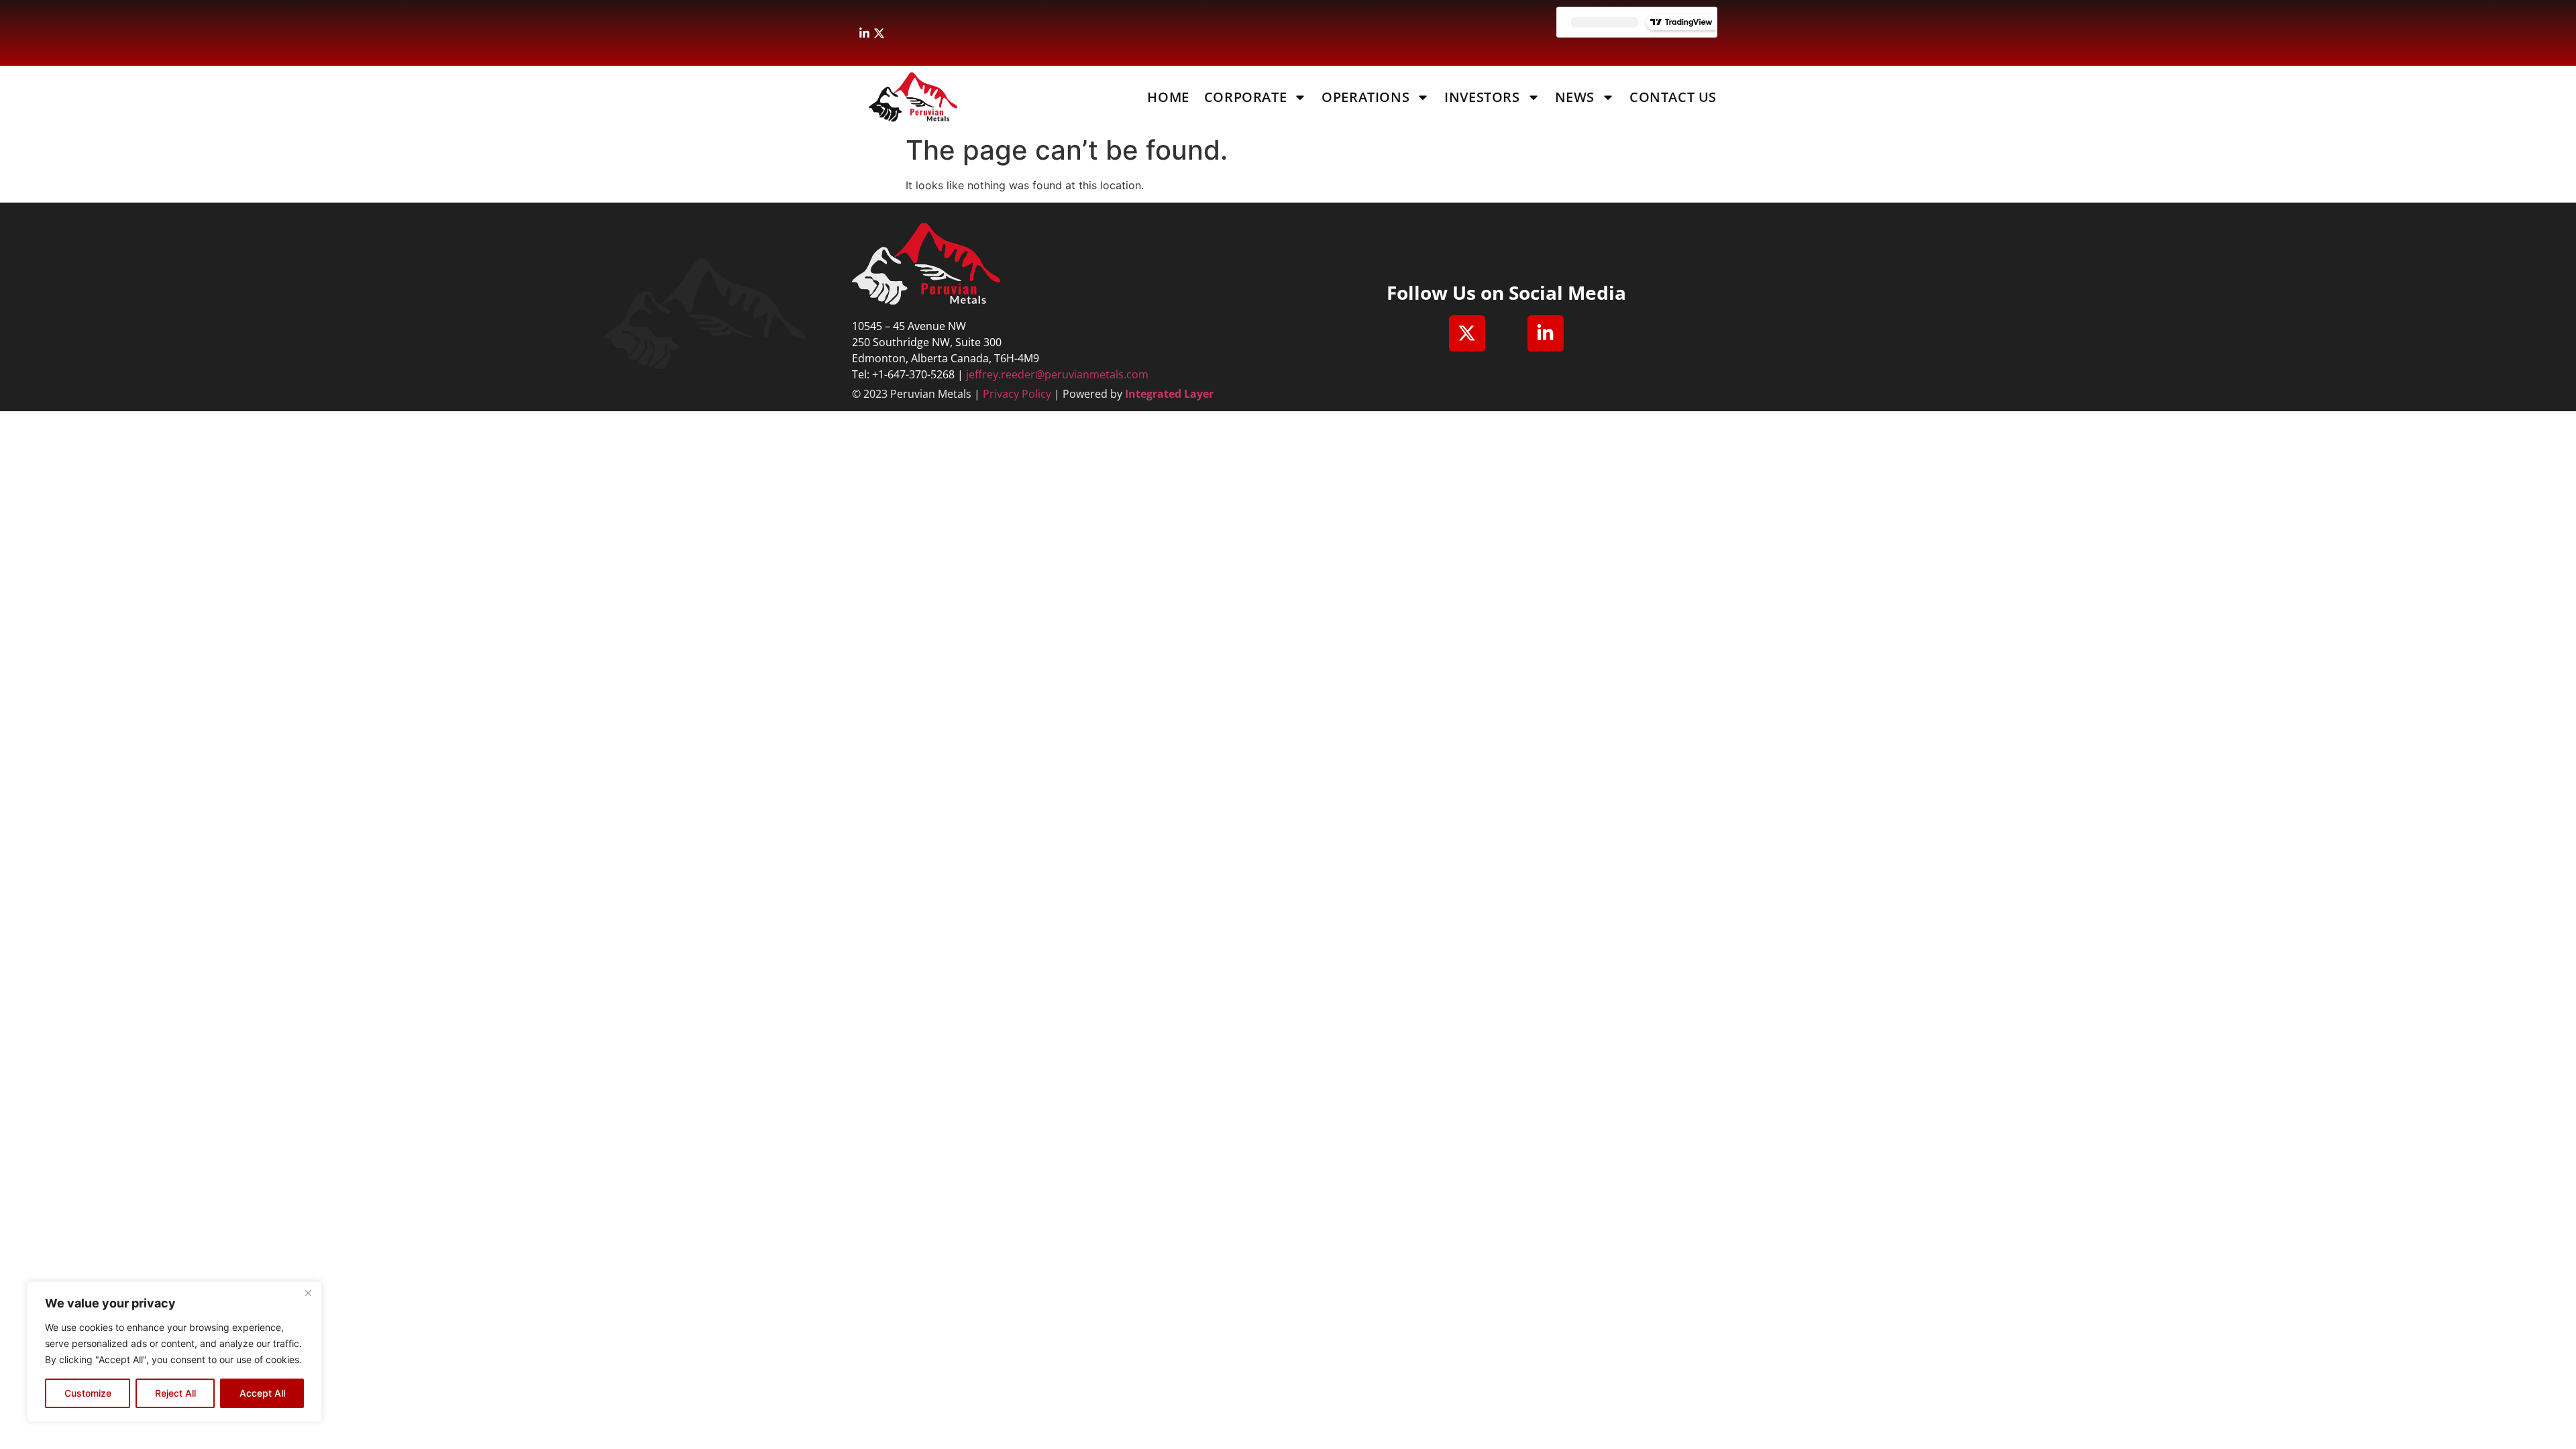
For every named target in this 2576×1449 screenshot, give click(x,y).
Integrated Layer (1169, 394)
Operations (1365, 97)
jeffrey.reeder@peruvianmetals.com (1057, 374)
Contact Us (1673, 97)
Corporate (1245, 97)
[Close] (308, 1293)
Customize (88, 1393)
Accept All (262, 1393)
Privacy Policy (1017, 394)
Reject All (175, 1393)
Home (1168, 97)
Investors (1482, 97)
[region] (174, 1352)
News (1575, 97)
